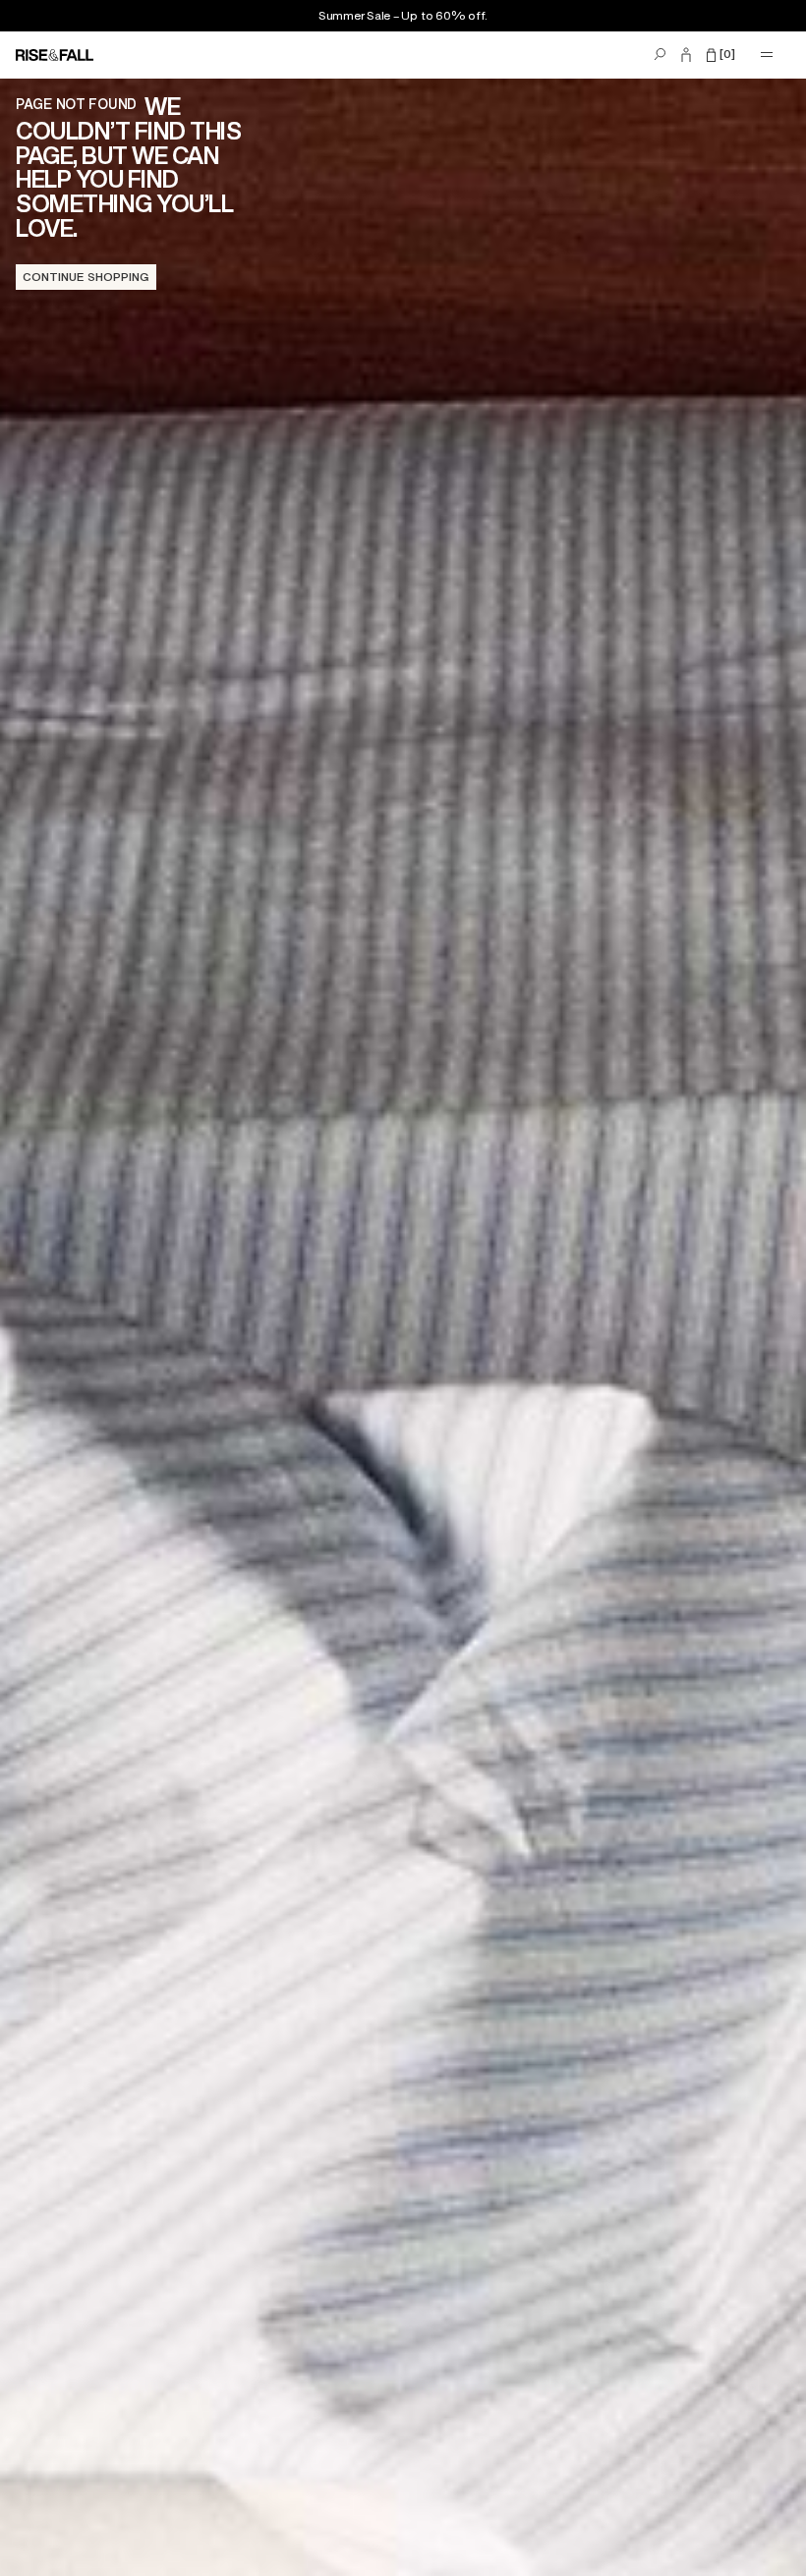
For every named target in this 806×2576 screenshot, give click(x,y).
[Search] (660, 55)
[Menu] (767, 55)
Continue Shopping (86, 277)
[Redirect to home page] (61, 55)
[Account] (686, 55)
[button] (721, 55)
